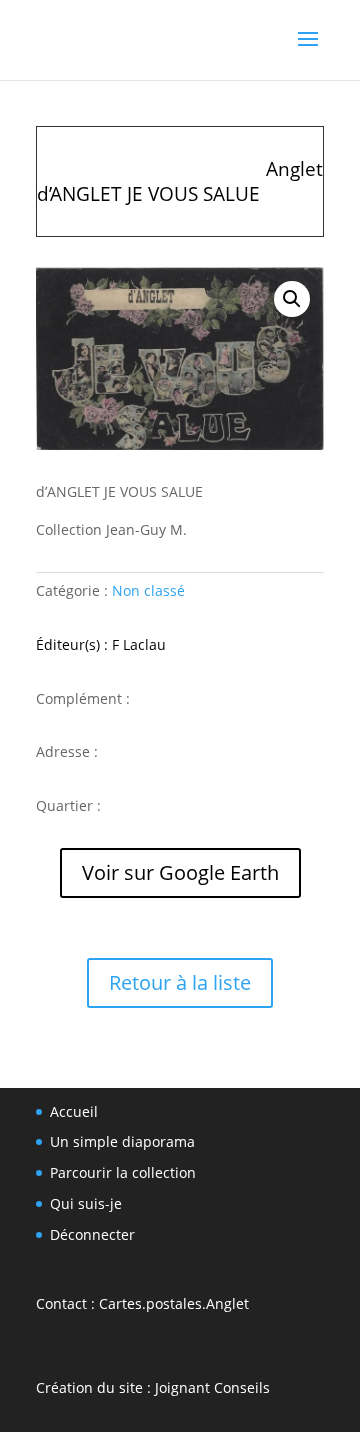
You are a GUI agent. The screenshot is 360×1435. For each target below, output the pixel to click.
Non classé (148, 590)
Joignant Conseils (212, 1387)
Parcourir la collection (123, 1172)
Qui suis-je (86, 1203)
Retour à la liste (180, 982)
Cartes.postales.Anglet (174, 1303)
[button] (292, 299)
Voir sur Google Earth (180, 872)
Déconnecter (92, 1234)
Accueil (74, 1111)
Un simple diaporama (122, 1141)
